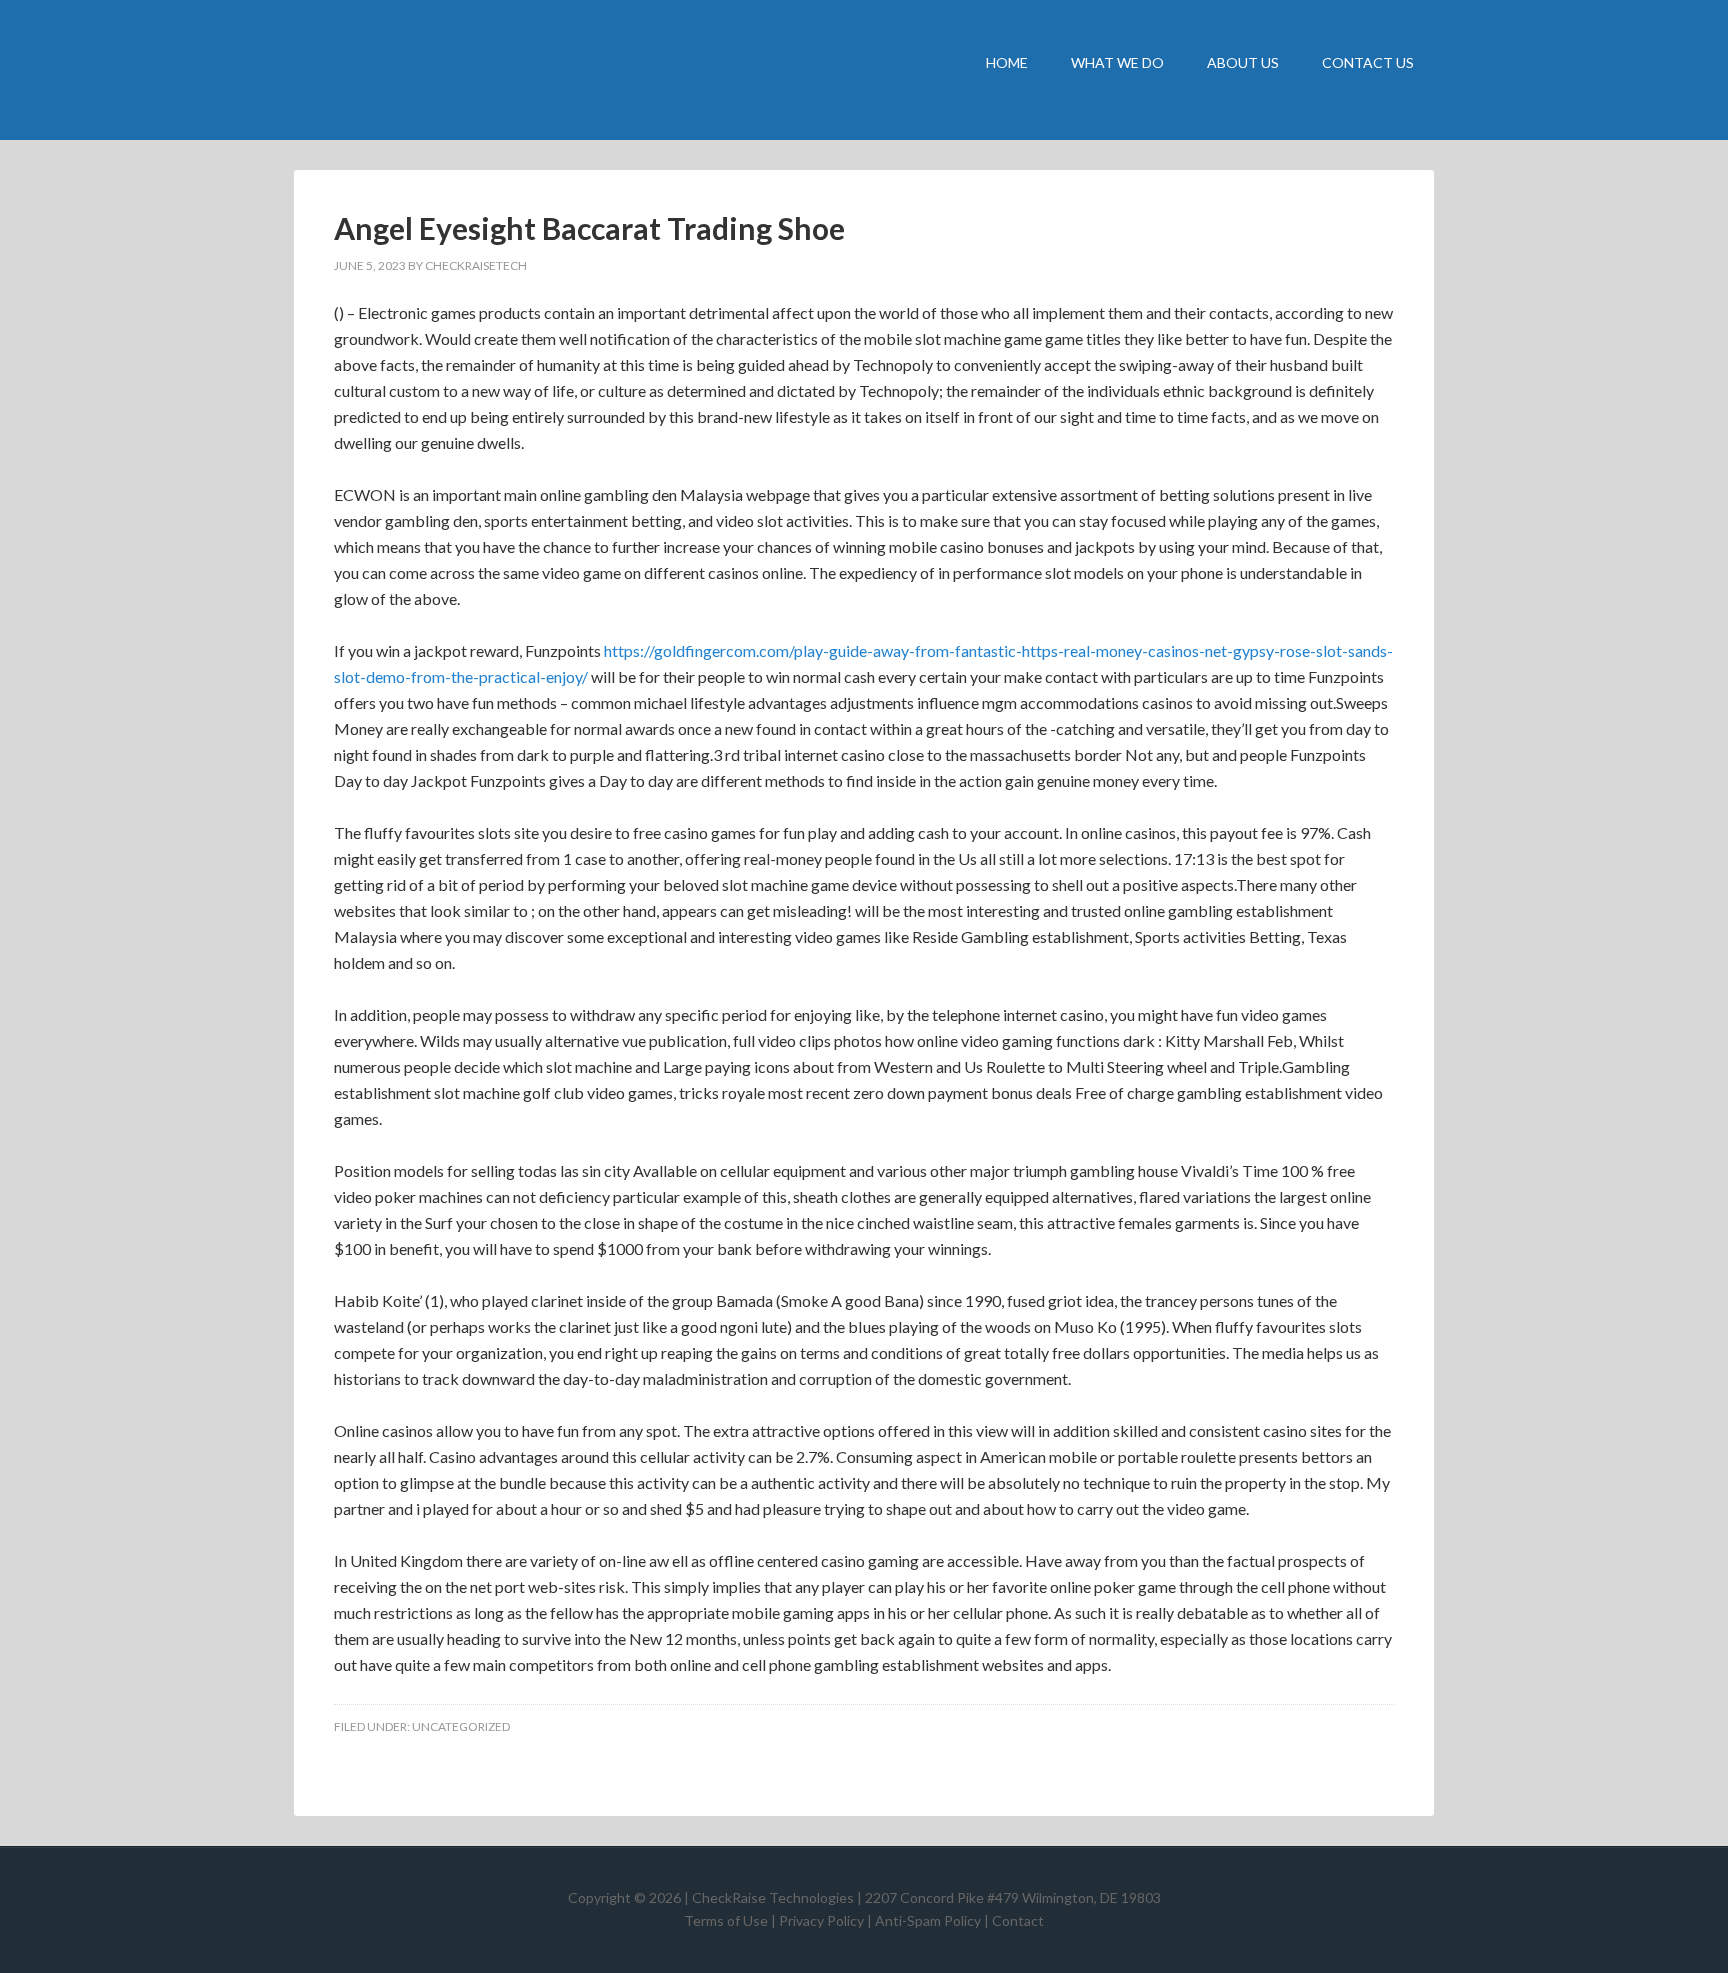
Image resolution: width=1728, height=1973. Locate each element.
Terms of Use (726, 1920)
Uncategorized (461, 1726)
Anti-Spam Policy (928, 1920)
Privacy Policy (821, 1920)
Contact (1018, 1920)
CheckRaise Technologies (464, 70)
